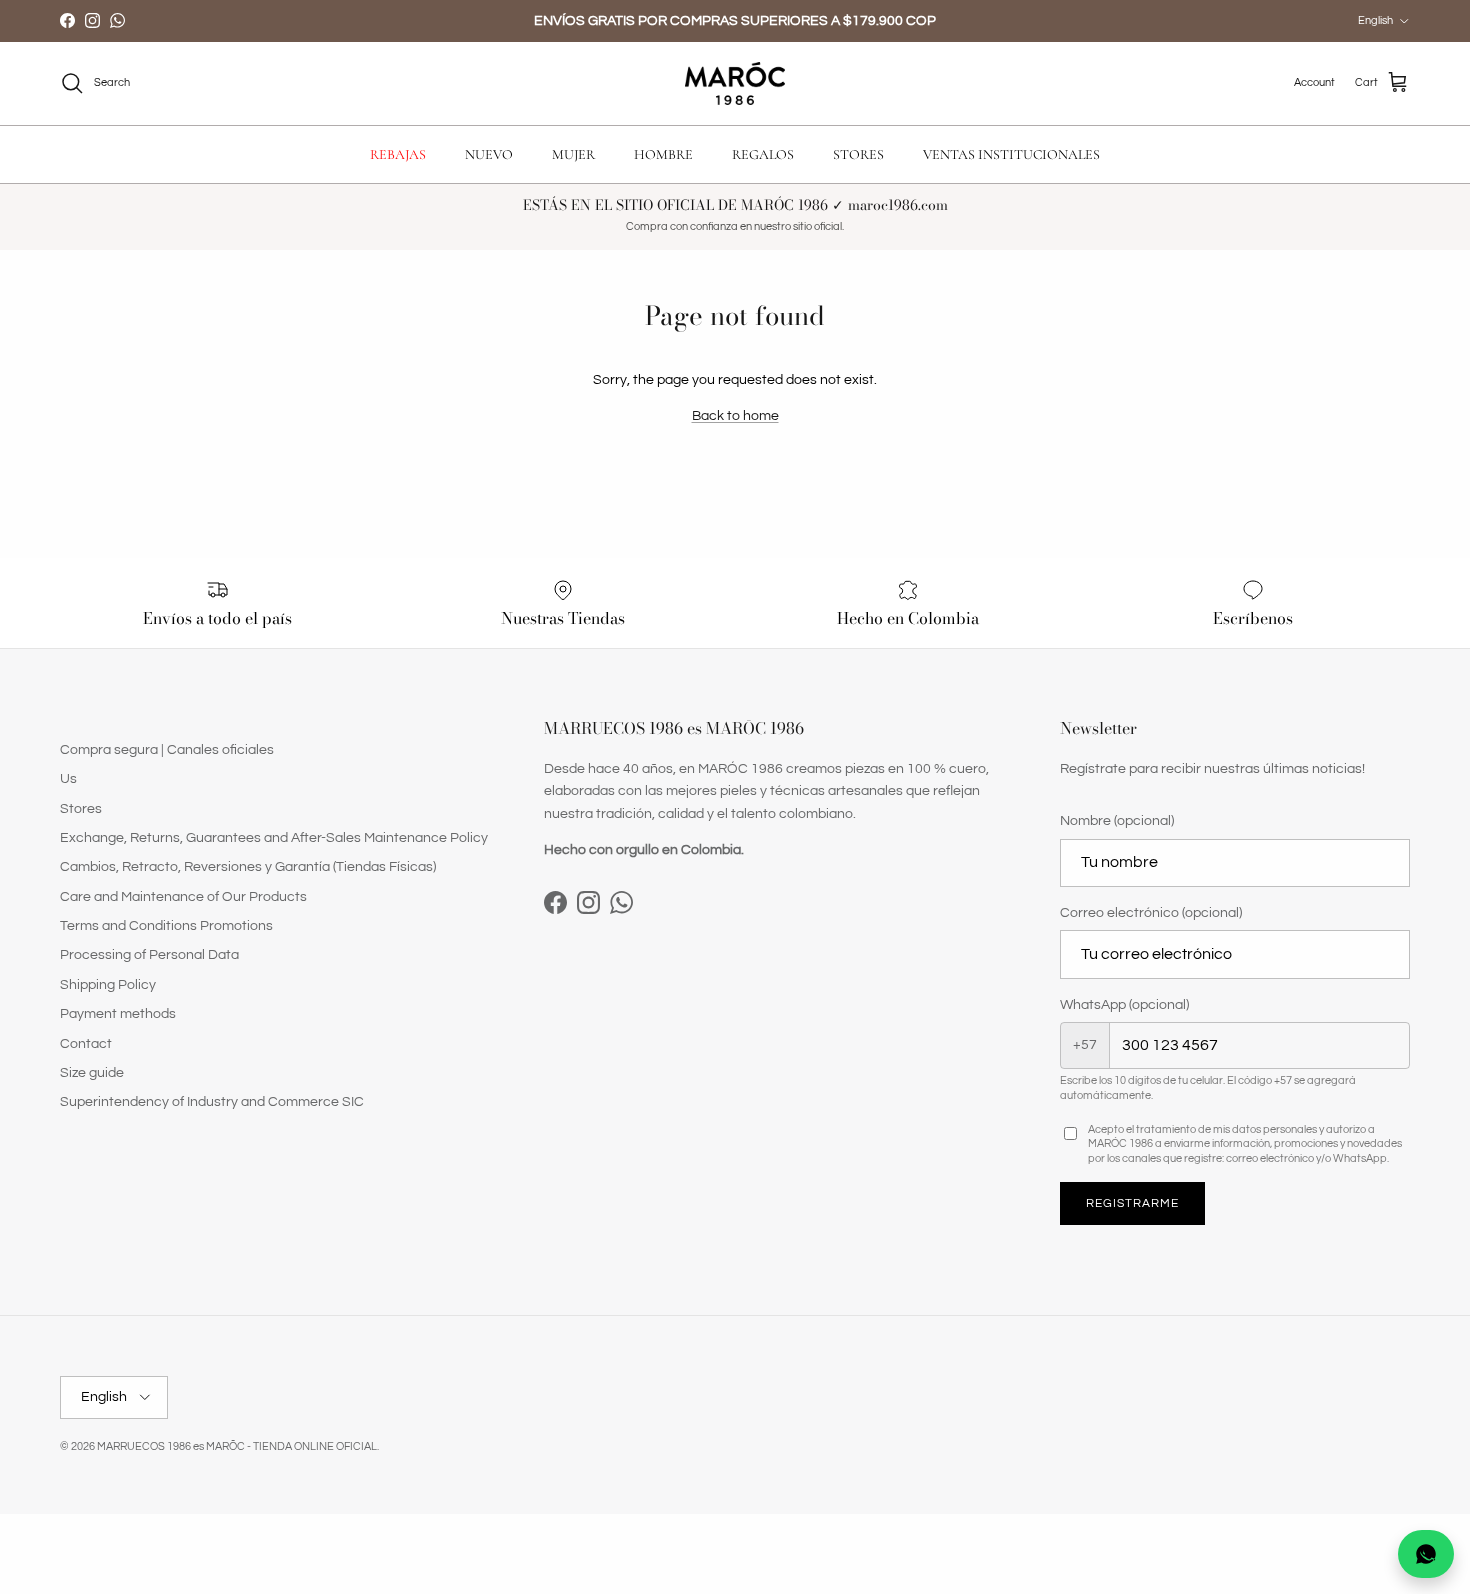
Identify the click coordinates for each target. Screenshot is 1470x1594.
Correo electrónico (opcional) (1151, 913)
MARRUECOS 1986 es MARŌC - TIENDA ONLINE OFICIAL (237, 1446)
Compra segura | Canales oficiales (167, 750)
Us (68, 779)
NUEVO (489, 154)
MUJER (573, 154)
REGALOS (763, 154)
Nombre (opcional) (1117, 821)
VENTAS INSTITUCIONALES (1011, 154)
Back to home (735, 416)
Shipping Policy (108, 985)
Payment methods (118, 1014)
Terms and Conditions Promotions (166, 926)
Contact (86, 1044)
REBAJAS (398, 154)
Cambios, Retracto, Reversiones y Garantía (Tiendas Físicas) (248, 867)
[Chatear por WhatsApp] (1426, 1554)
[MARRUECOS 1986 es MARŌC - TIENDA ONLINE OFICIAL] (735, 83)
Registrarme (1132, 1203)
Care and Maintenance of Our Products (183, 897)
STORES (858, 154)
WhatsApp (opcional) (1124, 1005)
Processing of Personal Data (149, 955)
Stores (81, 809)
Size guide (92, 1073)
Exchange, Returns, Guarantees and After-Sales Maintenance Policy (274, 838)
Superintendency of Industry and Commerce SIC (212, 1102)
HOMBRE (663, 154)
